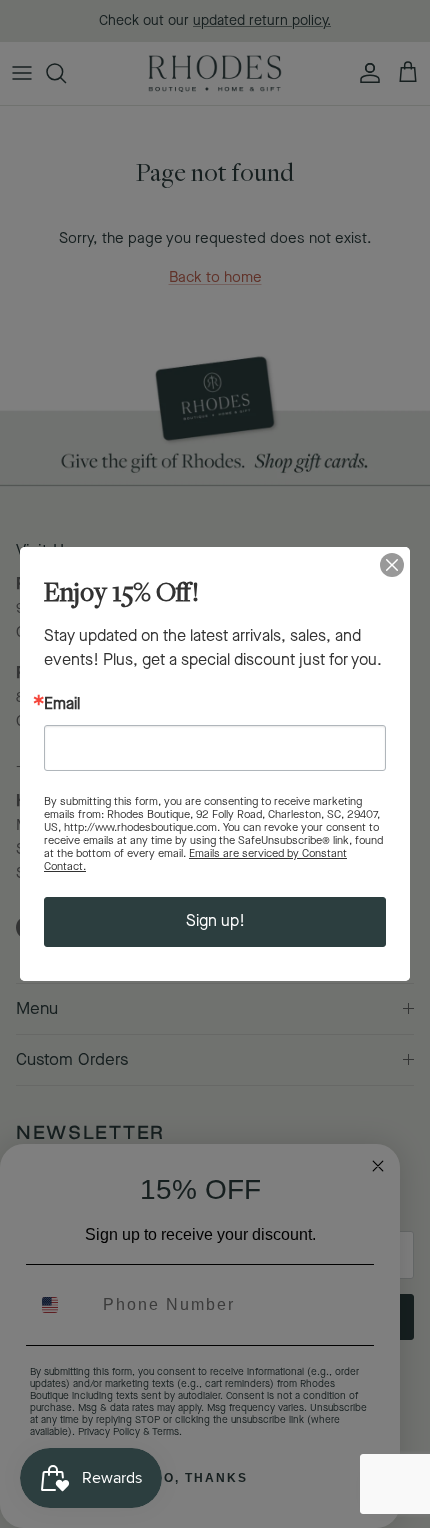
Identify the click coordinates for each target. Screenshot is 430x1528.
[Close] (392, 565)
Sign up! (215, 921)
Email (62, 705)
